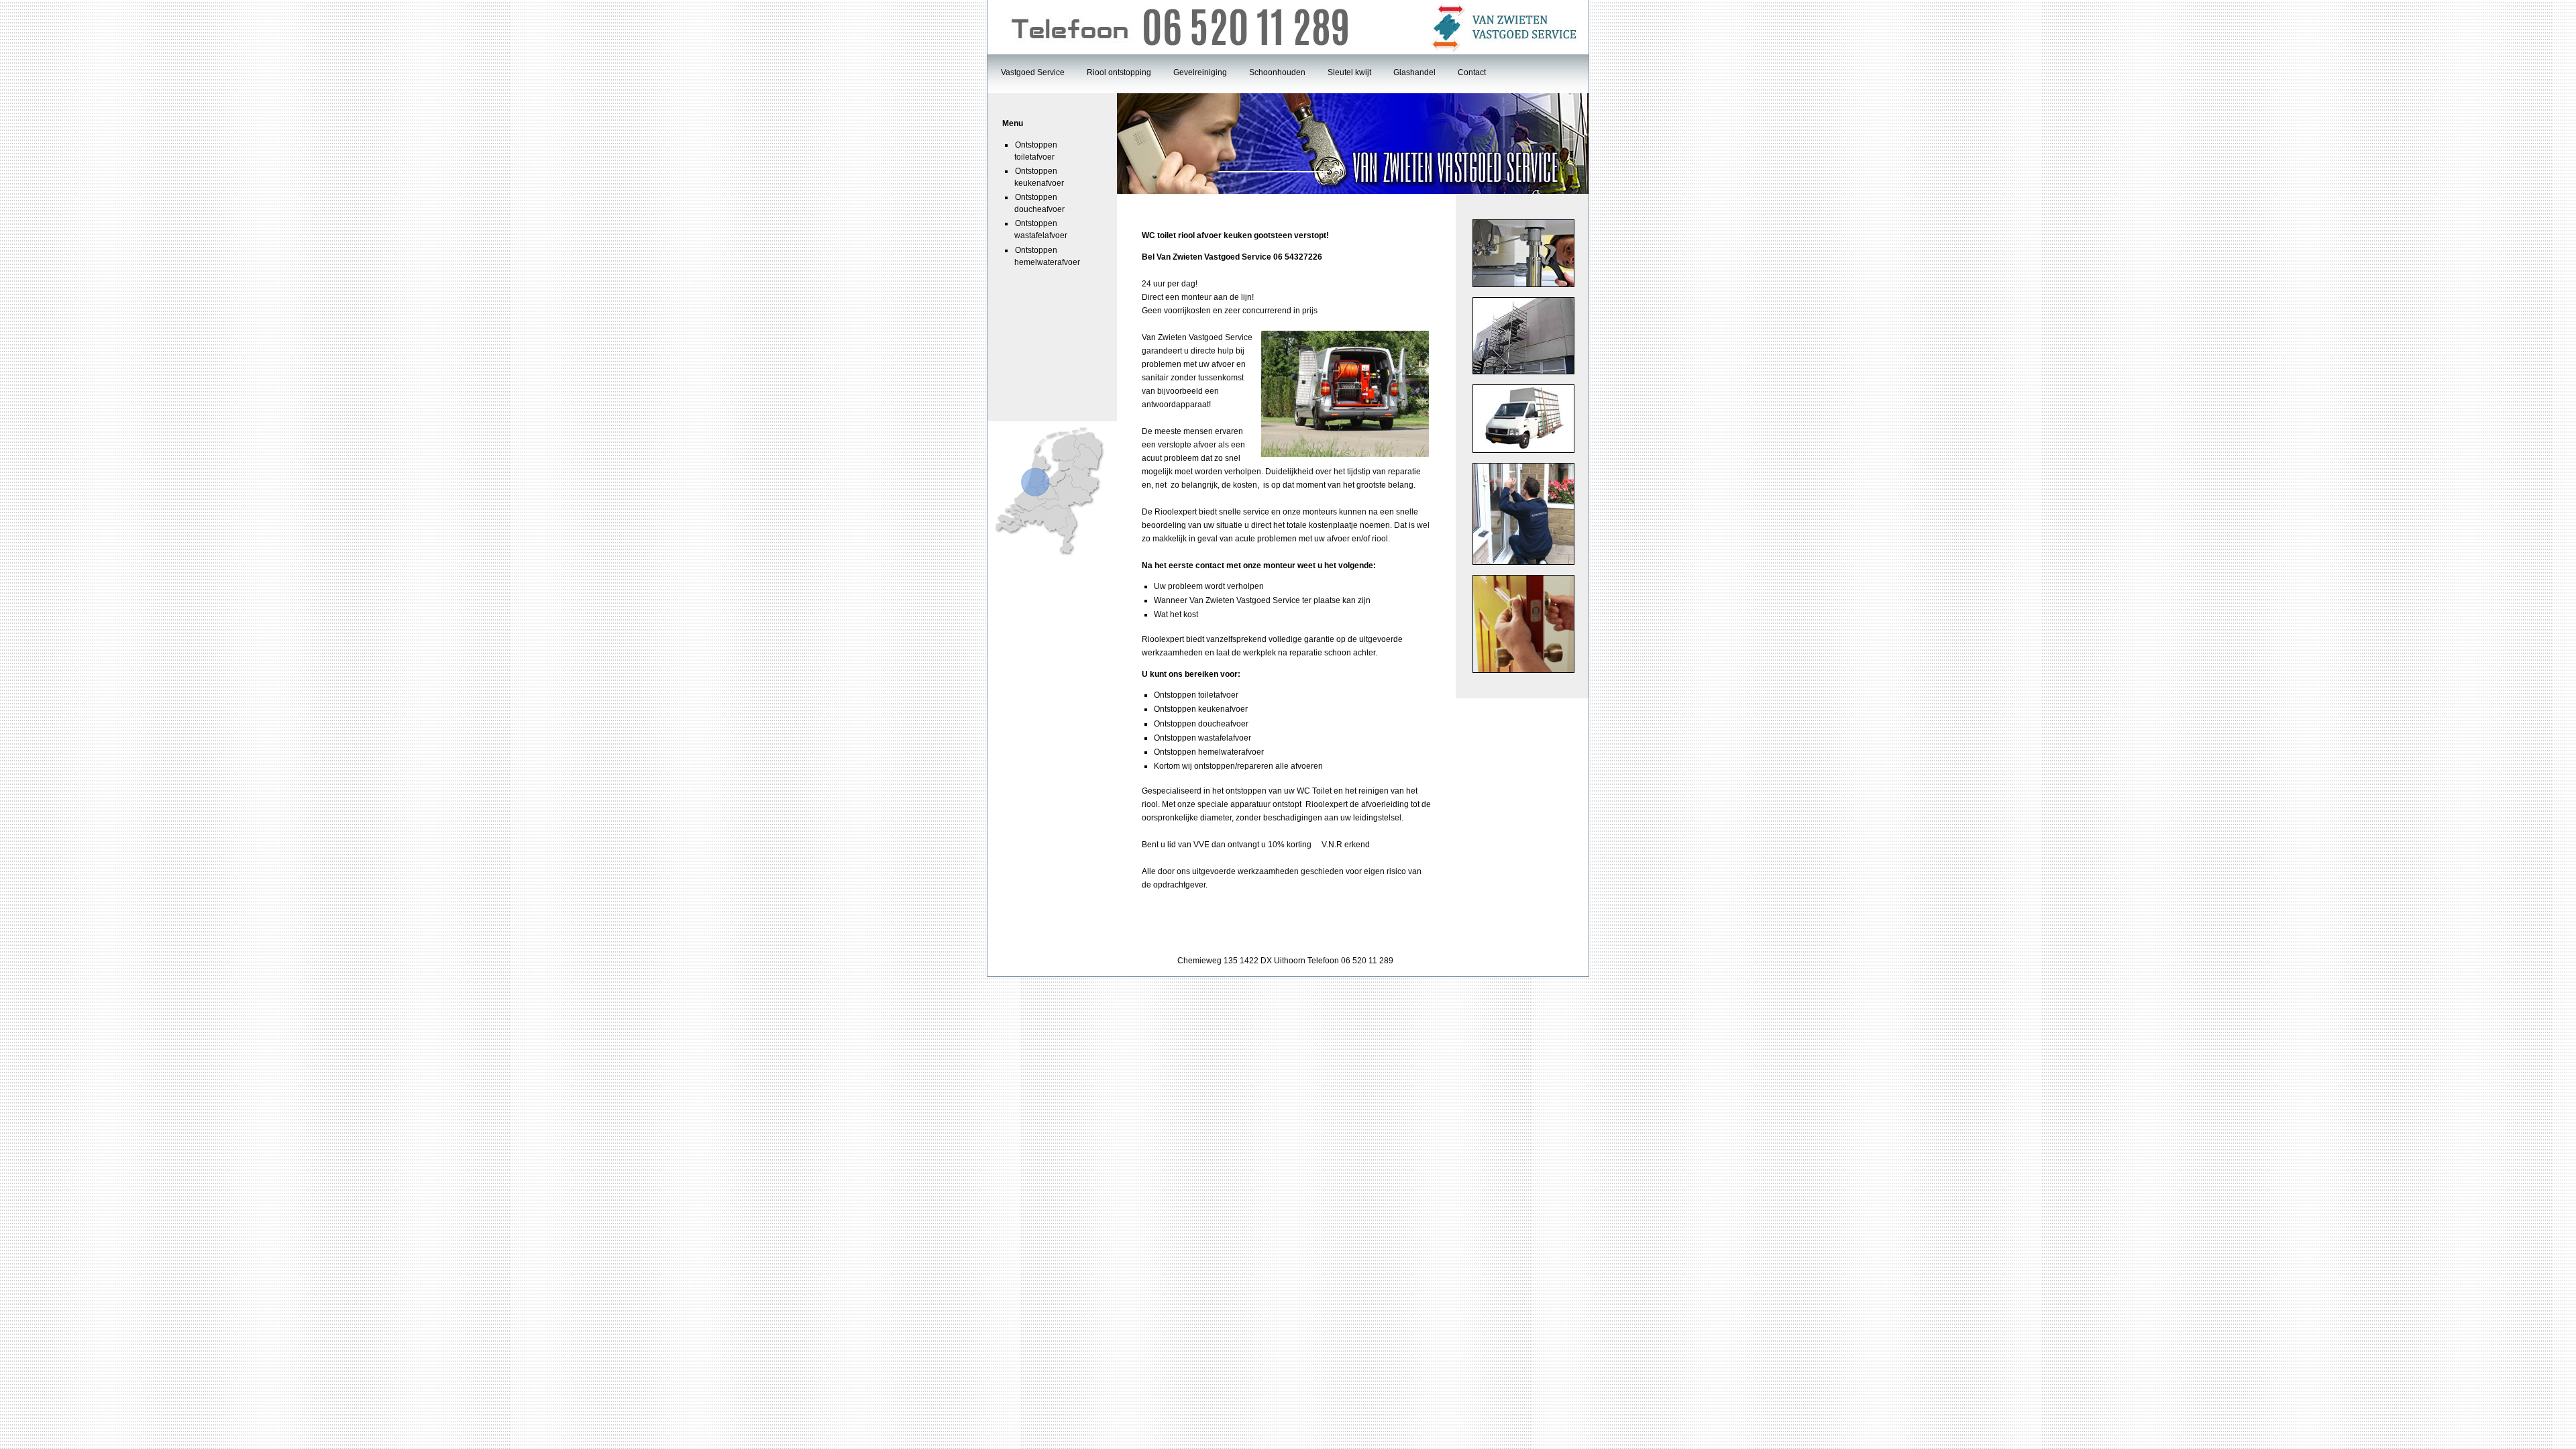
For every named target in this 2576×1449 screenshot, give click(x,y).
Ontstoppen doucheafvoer (1039, 203)
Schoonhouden (1277, 72)
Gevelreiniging (1200, 72)
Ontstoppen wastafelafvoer (1041, 229)
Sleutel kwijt (1349, 72)
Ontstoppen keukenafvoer (1039, 177)
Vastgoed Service (1033, 72)
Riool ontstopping (1119, 72)
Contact (1472, 72)
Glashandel (1414, 72)
